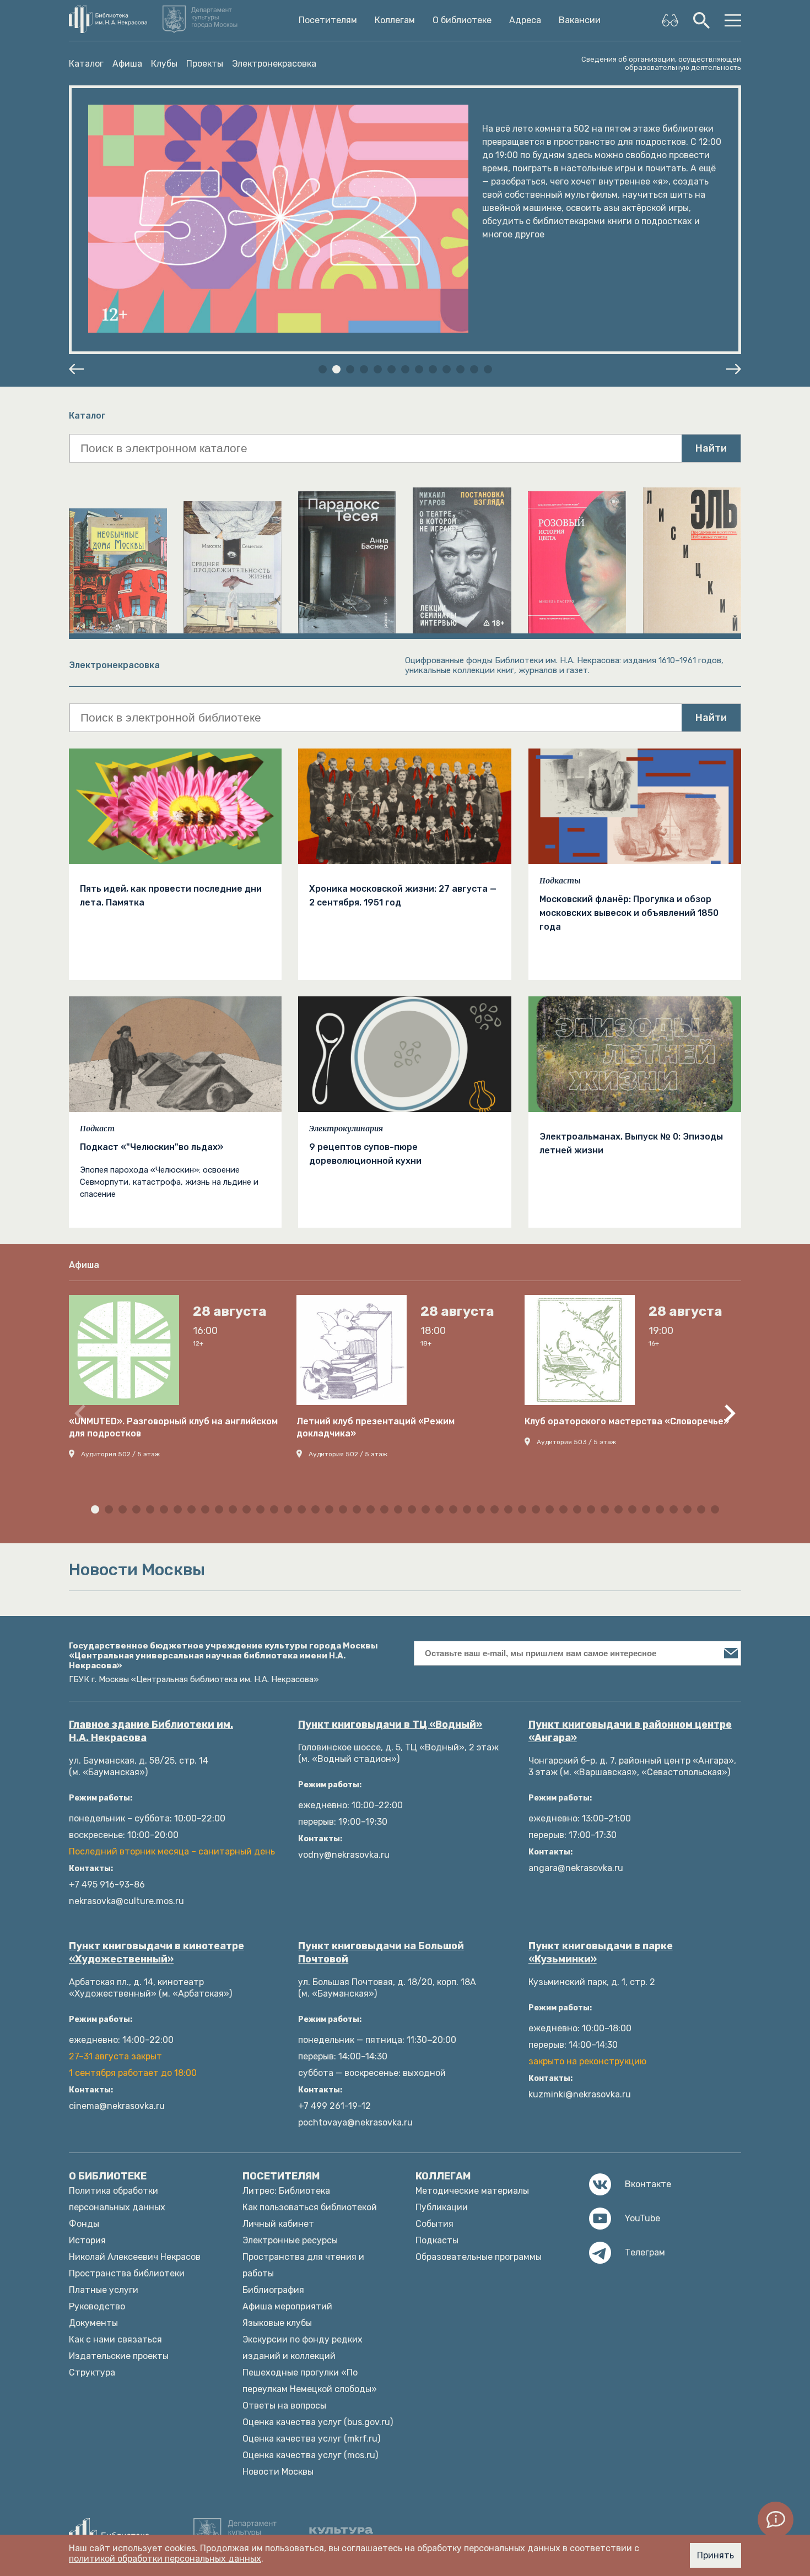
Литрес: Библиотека (286, 2191)
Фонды (84, 2224)
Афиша (127, 64)
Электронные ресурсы (290, 2240)
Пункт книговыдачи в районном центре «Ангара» (630, 1731)
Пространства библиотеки (127, 2273)
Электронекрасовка (274, 64)
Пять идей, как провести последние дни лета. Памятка (171, 896)
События (434, 2224)
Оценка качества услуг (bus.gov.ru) (318, 2422)
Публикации (442, 2207)
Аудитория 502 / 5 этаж (120, 1454)
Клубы (164, 64)
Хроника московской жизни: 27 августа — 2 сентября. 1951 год (403, 896)
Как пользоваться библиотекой (310, 2207)
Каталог (86, 64)
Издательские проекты (119, 2356)
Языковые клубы (277, 2323)
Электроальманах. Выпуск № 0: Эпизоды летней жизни (631, 1143)
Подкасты (560, 881)
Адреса (525, 20)
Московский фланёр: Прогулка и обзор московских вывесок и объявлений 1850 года (629, 913)
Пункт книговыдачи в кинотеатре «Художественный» (156, 1953)
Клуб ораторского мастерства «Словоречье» (627, 1421)
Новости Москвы (278, 2472)
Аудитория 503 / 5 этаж (576, 1442)
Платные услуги (104, 2290)
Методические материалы (472, 2191)
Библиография (273, 2290)
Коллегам (395, 20)
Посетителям (328, 20)
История (87, 2240)
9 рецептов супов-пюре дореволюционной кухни (365, 1154)
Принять (715, 2555)
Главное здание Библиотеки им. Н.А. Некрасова (151, 1731)
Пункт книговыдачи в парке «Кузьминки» (601, 1953)
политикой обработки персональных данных (165, 2559)
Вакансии (580, 20)
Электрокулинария (346, 1129)
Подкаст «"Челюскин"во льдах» (152, 1147)
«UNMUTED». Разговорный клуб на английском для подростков (173, 1427)
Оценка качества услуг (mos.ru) (310, 2455)
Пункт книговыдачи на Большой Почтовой (381, 1953)
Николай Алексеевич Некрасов (135, 2257)
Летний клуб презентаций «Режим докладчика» (376, 1427)
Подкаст (97, 1129)
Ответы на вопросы (284, 2406)
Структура (92, 2372)
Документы (93, 2323)
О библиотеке (462, 20)
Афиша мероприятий (287, 2306)
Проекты (205, 64)
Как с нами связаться (115, 2339)
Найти (711, 448)
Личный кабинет (278, 2224)
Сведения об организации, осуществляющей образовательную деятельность (661, 63)
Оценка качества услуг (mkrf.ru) (311, 2439)
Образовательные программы (479, 2257)
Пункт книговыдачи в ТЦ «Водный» (390, 1724)
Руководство (97, 2306)
